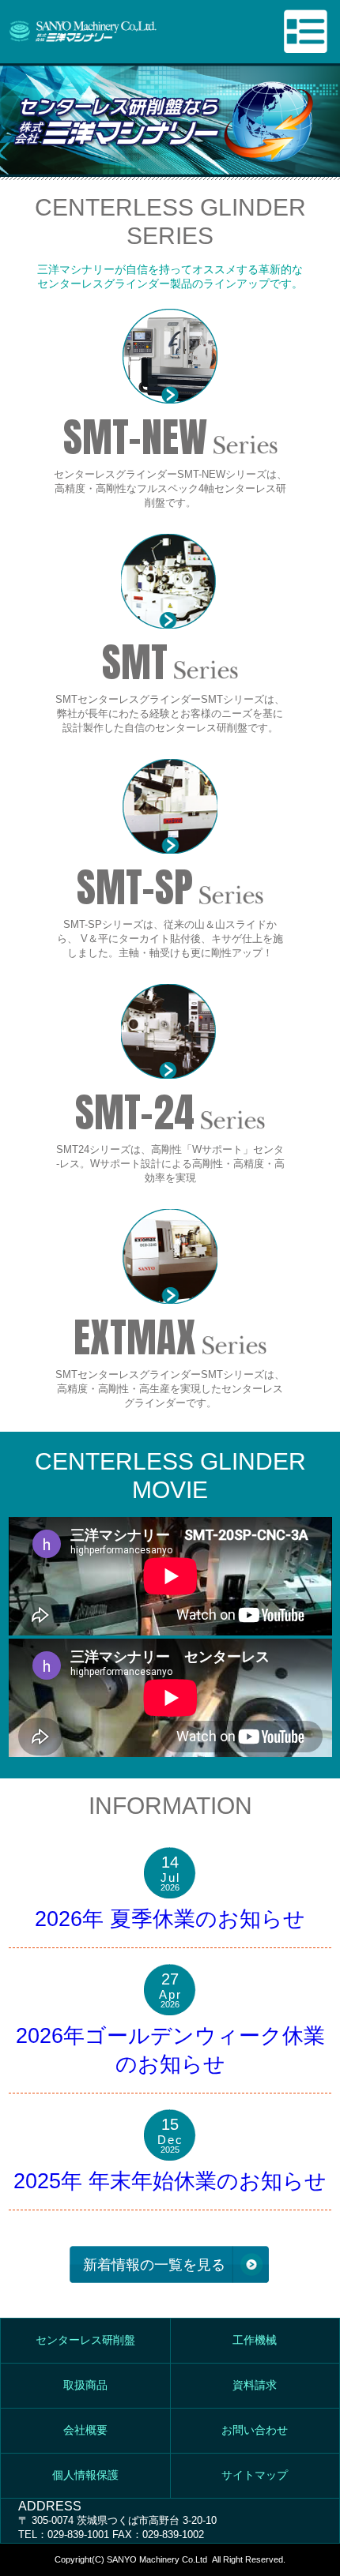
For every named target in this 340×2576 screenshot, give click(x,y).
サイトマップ (255, 2475)
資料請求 (255, 2385)
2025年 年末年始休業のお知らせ (170, 2181)
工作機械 (255, 2340)
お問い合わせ (255, 2430)
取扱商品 (85, 2385)
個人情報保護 (85, 2475)
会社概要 (85, 2430)
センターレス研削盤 (85, 2340)
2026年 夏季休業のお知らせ (170, 1919)
